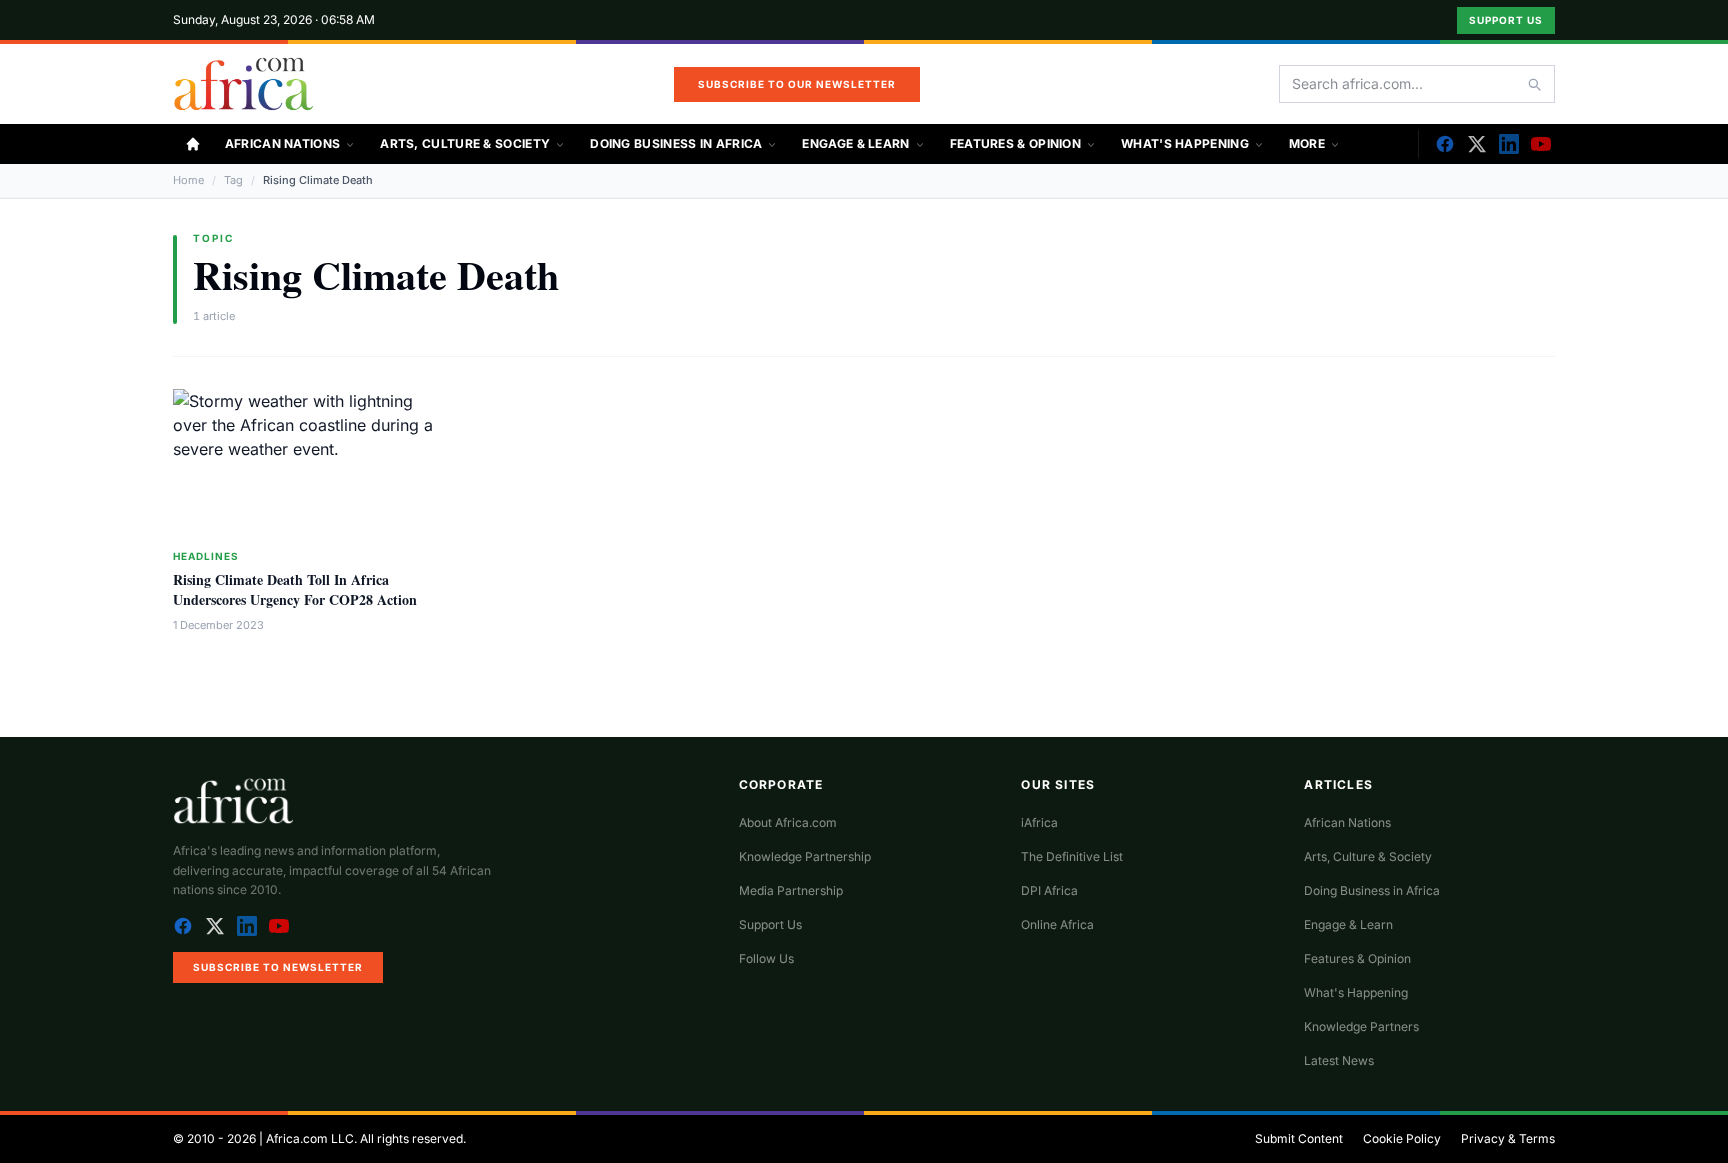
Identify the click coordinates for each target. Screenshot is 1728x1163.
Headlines (206, 556)
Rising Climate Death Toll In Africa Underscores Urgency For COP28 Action (295, 589)
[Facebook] (1445, 144)
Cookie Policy (1402, 1138)
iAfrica (1039, 822)
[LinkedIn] (1509, 144)
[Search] (1534, 84)
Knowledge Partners (1361, 1026)
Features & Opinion (1015, 143)
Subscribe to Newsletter (278, 967)
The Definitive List (1072, 856)
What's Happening (1185, 143)
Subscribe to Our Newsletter (797, 84)
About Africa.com (788, 822)
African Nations (283, 143)
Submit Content (1299, 1138)
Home (188, 180)
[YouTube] (1541, 144)
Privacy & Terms (1508, 1138)
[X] (1477, 144)
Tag (233, 180)
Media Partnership (791, 890)
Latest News (1339, 1060)
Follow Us (766, 958)
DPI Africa (1049, 890)
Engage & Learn (855, 143)
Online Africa (1057, 924)
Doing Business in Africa (676, 143)
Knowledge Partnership (805, 856)
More (1307, 143)
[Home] (193, 144)
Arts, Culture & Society (465, 143)
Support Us (1506, 20)
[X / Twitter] (215, 926)
